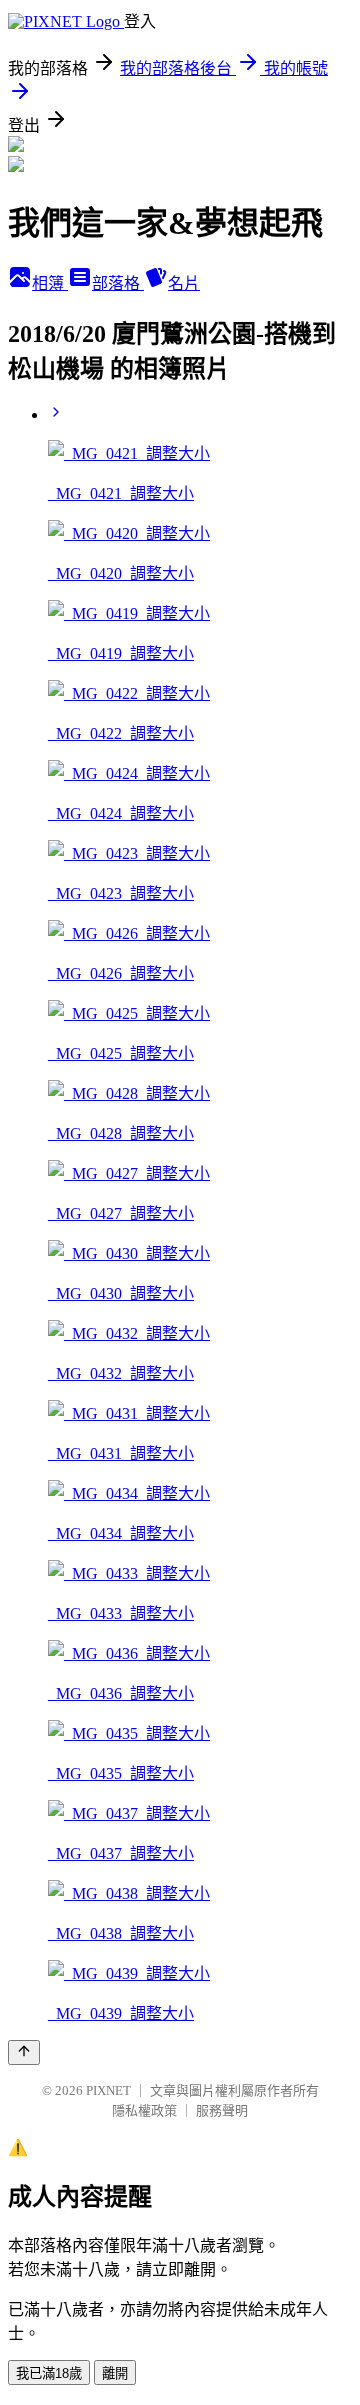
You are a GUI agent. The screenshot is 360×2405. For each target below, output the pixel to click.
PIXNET (108, 2090)
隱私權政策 (144, 2110)
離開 (115, 2373)
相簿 (50, 283)
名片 (184, 283)
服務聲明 (222, 2110)
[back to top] (24, 2052)
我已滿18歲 (49, 2373)
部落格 (118, 283)
